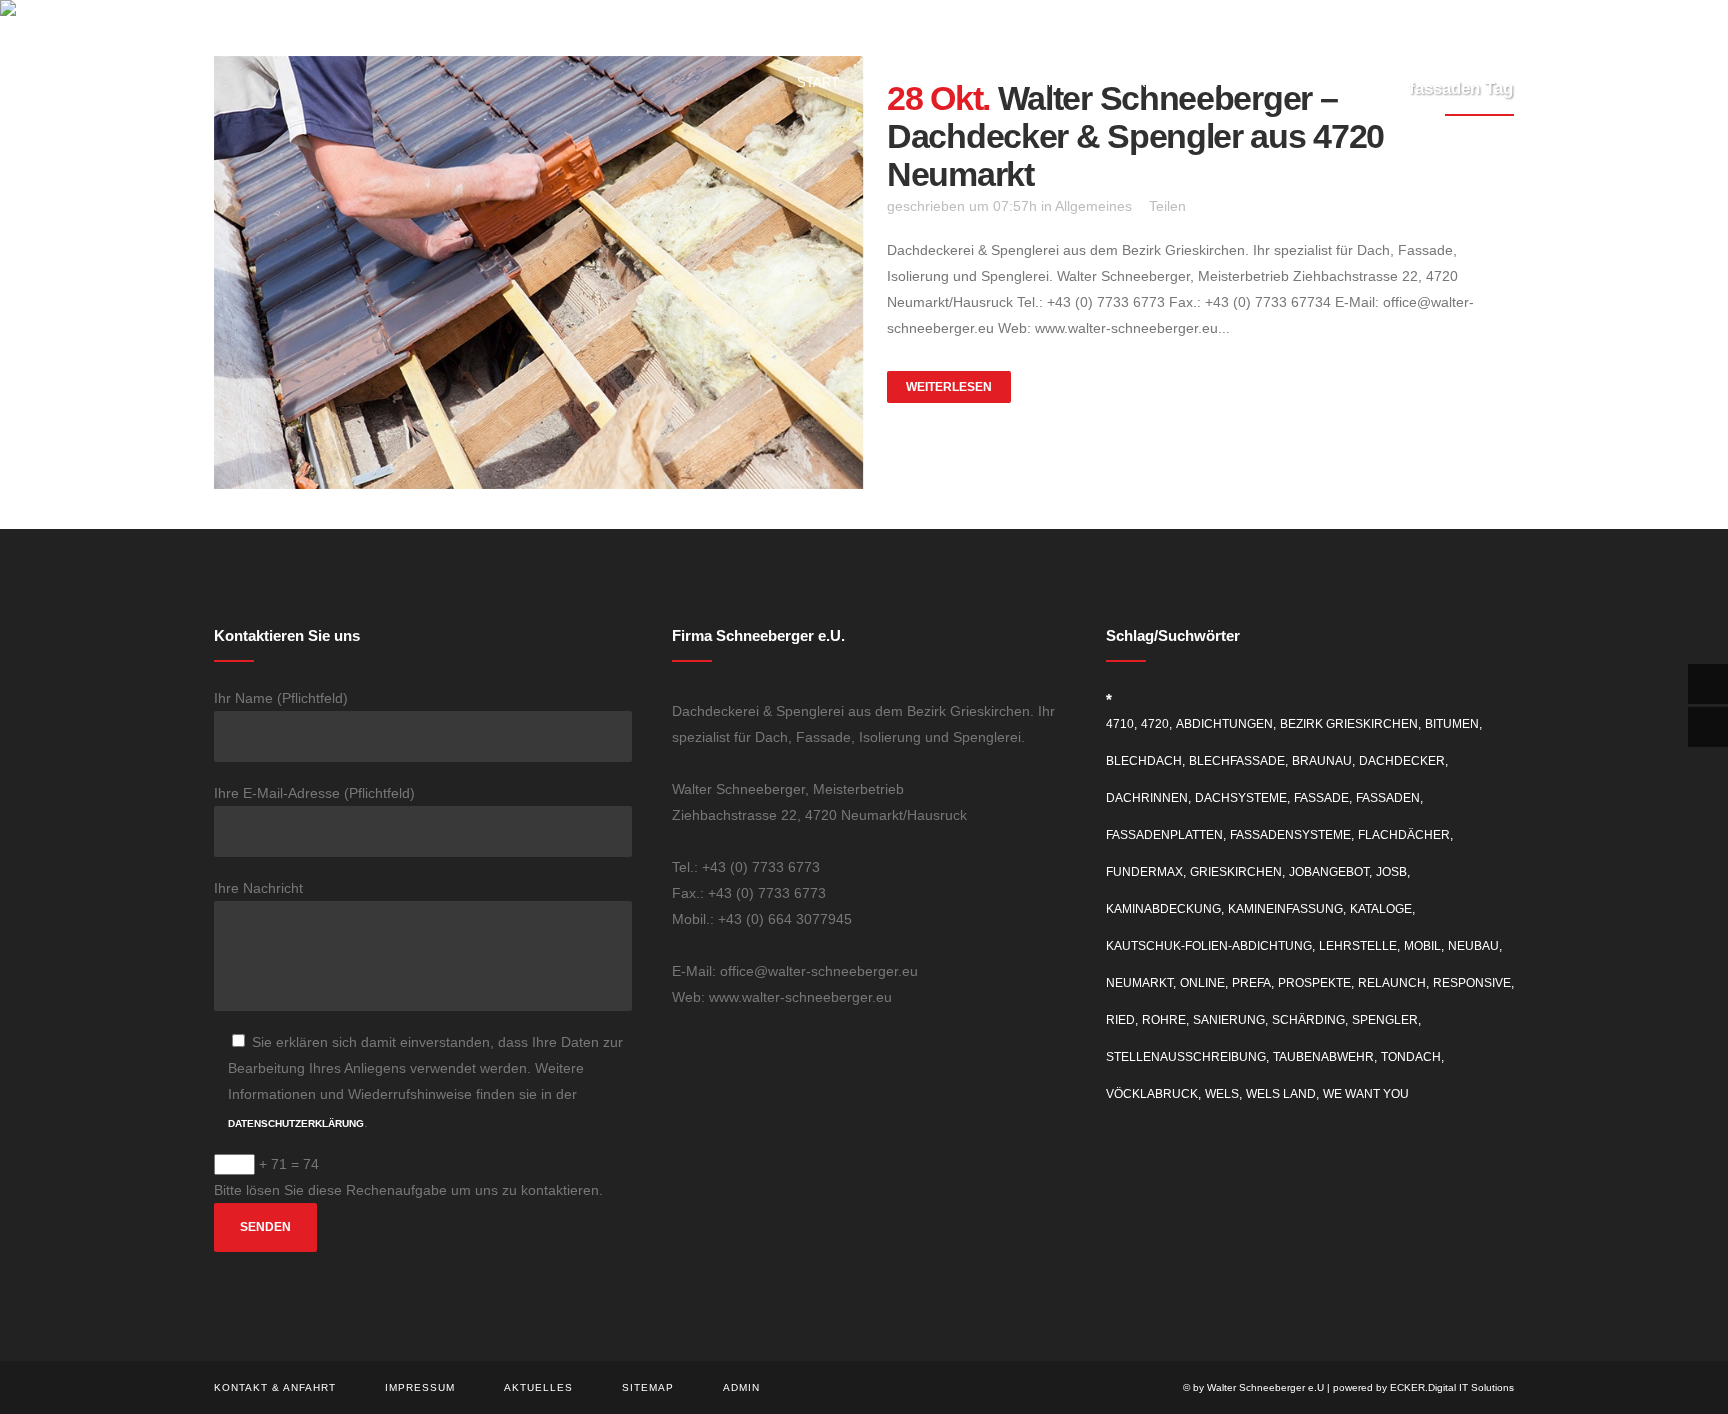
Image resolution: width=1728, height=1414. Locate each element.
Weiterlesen (949, 387)
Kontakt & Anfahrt (275, 1387)
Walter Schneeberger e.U (1265, 1387)
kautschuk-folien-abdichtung (1209, 946)
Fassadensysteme (1290, 835)
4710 (1120, 724)
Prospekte (1314, 983)
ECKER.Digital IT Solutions (1452, 1387)
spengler (1385, 1020)
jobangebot (1329, 872)
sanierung (1229, 1020)
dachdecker (1402, 761)
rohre (1164, 1020)
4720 (1155, 724)
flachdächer (1404, 835)
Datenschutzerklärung (296, 1123)
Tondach (1411, 1057)
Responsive (1472, 983)
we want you (1366, 1094)
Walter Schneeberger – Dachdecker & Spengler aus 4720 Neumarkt (1135, 136)
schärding (1308, 1020)
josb (1391, 872)
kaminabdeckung (1163, 909)
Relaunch (1392, 983)
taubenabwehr (1323, 1057)
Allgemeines (1093, 206)
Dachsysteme (1241, 798)
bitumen (1452, 724)
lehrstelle (1358, 946)
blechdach (1144, 761)
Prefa (1251, 983)
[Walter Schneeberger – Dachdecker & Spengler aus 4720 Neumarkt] (539, 272)
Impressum (420, 1387)
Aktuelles (538, 1387)
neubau (1473, 946)
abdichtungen (1224, 724)
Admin (741, 1387)
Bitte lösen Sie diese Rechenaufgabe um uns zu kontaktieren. (408, 1190)
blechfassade (1237, 761)
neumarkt (1139, 983)
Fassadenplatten (1164, 835)
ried (1120, 1020)
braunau (1322, 761)
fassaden (1388, 798)
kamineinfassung (1285, 909)
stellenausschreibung (1186, 1057)
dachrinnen (1147, 798)
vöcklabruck (1152, 1094)
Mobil (1422, 946)
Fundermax (1144, 872)
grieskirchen (1236, 872)
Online (1202, 983)
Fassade (1321, 798)
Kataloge (1381, 909)
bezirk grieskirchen (1349, 724)
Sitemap (648, 1387)
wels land (1281, 1094)
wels (1222, 1094)
